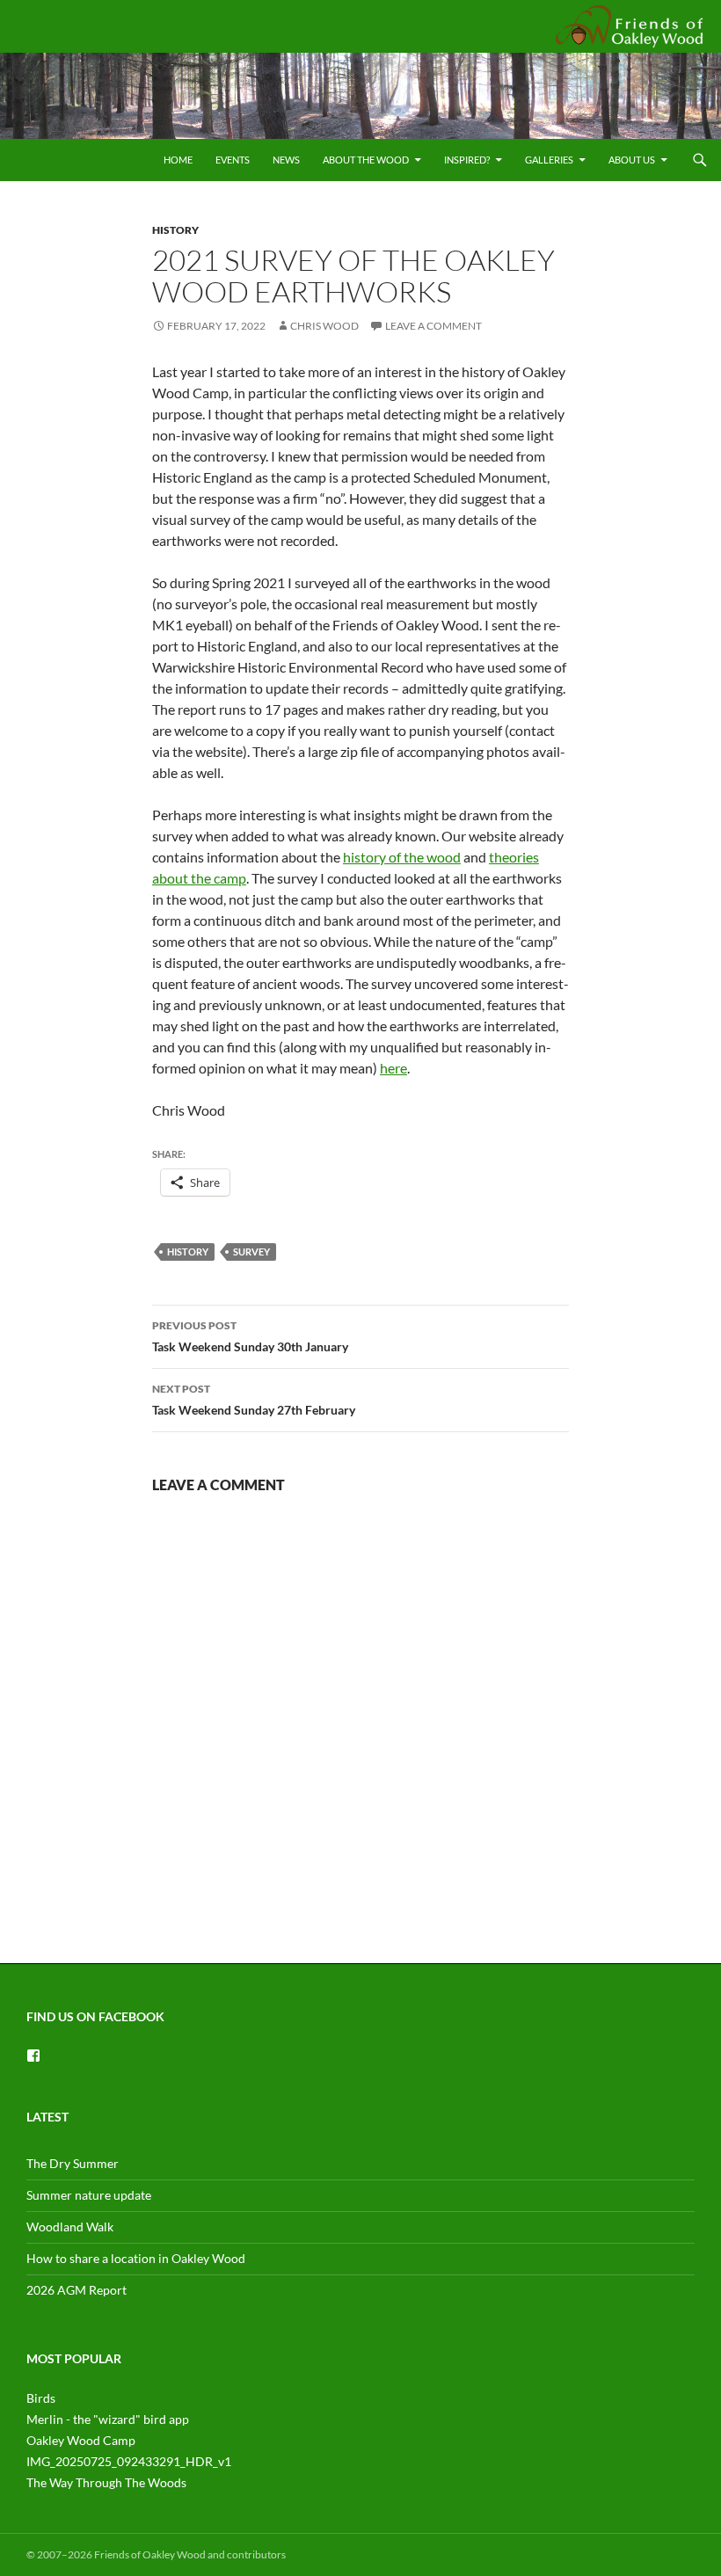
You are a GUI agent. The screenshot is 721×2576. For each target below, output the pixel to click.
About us (632, 160)
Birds (41, 2398)
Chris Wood (324, 326)
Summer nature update (89, 2195)
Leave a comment (433, 326)
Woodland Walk (70, 2227)
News (286, 160)
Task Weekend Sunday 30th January (250, 1336)
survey (251, 1252)
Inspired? (467, 160)
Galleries (549, 160)
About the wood (366, 160)
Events (233, 160)
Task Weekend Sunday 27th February (254, 1400)
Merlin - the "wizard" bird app (108, 2419)
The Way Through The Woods (106, 2482)
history (188, 1252)
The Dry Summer (73, 2163)
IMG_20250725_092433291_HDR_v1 (129, 2461)
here (393, 1068)
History (175, 230)
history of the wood (402, 857)
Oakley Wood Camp (81, 2440)
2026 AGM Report (76, 2290)
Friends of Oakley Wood (626, 25)
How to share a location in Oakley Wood (136, 2258)
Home (178, 160)
